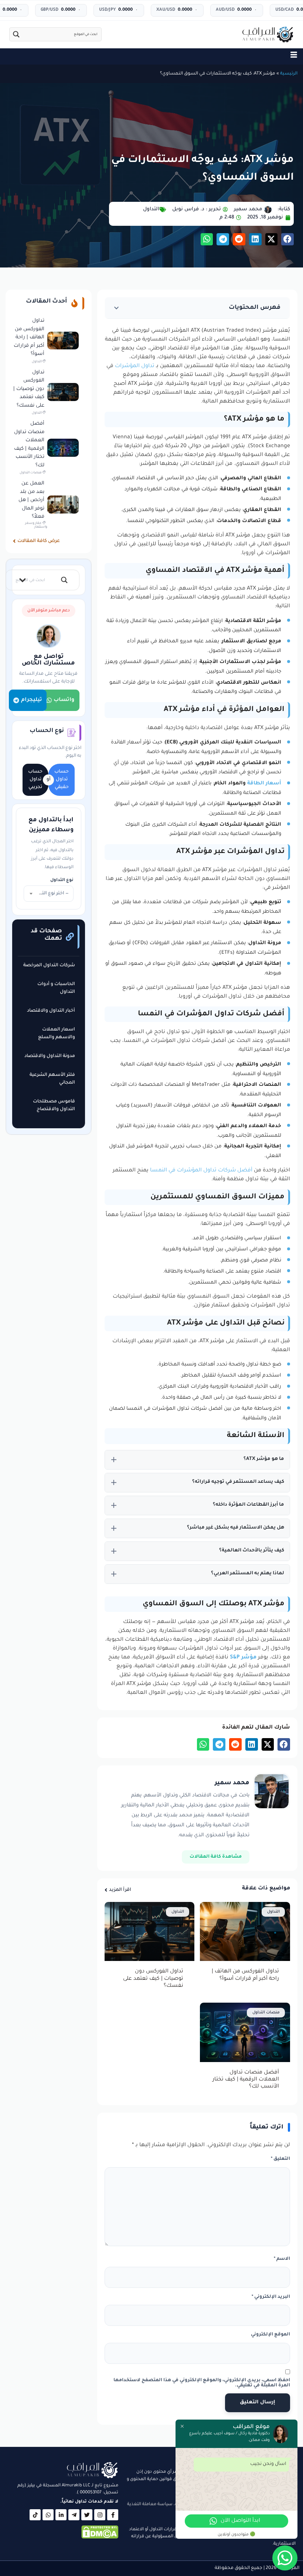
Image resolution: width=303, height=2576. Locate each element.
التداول (151, 209)
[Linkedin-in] (61, 2515)
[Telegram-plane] (74, 2515)
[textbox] (49, 894)
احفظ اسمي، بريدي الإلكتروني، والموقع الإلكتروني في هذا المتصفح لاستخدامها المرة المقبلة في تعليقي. (202, 2383)
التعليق (280, 2159)
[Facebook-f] (113, 2515)
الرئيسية (289, 74)
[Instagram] (100, 2515)
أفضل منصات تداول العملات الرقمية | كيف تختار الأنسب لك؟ (246, 2080)
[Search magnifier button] (16, 34)
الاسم (282, 2259)
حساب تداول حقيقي (62, 780)
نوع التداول (62, 880)
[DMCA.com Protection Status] (100, 2538)
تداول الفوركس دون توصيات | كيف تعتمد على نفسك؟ (153, 1979)
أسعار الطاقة (264, 783)
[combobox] (49, 894)
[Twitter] (87, 2515)
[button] (287, 239)
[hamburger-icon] (294, 56)
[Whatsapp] (48, 2515)
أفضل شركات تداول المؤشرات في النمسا (201, 1171)
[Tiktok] (35, 2515)
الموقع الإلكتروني (270, 2335)
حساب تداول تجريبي (35, 780)
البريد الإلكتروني (271, 2297)
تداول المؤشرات (135, 366)
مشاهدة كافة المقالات (216, 1857)
